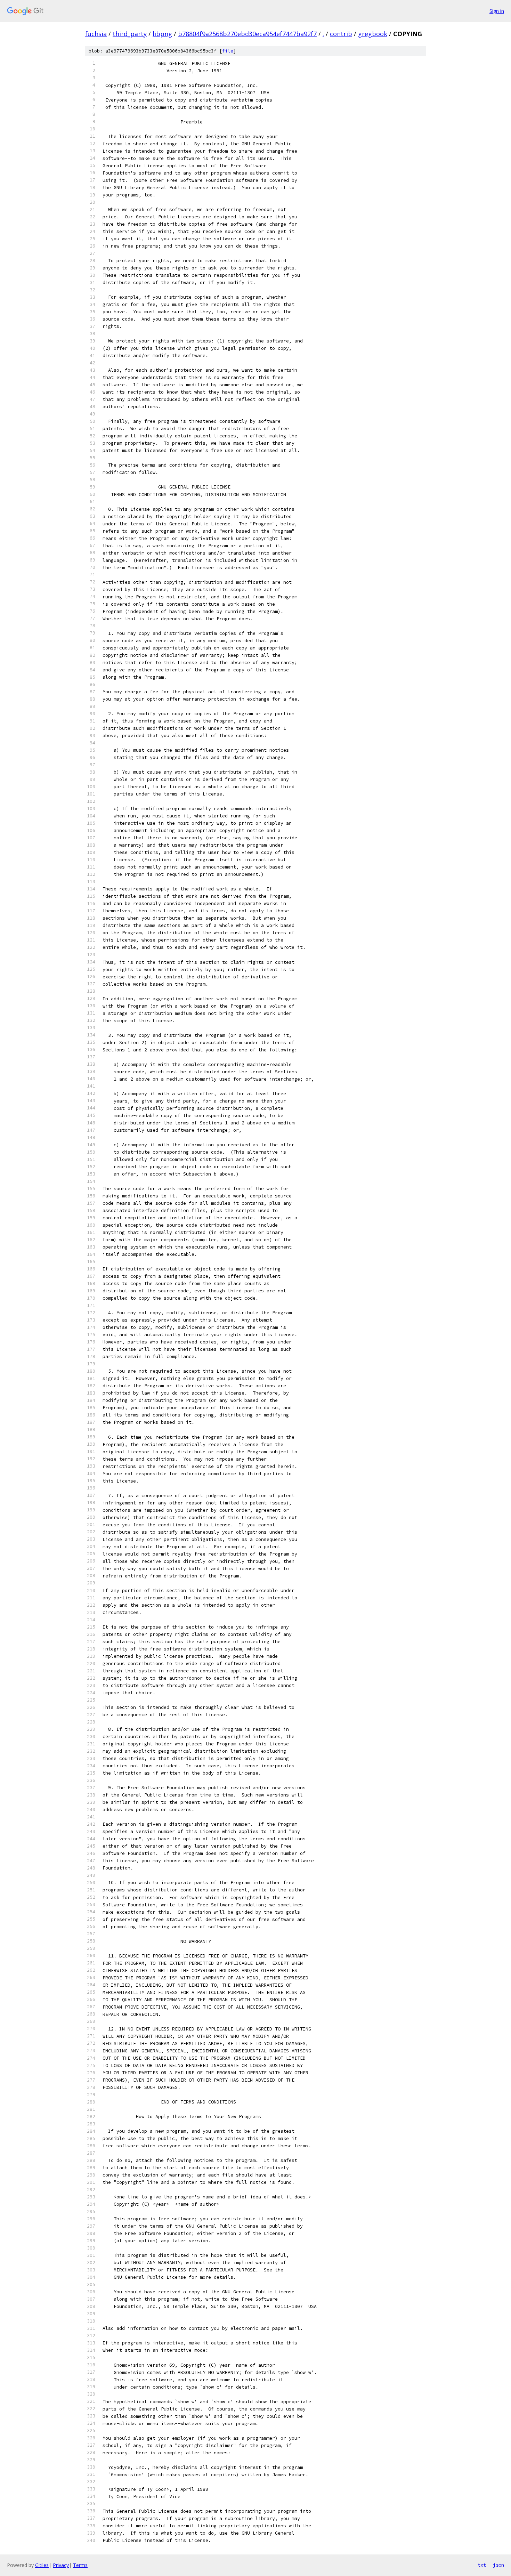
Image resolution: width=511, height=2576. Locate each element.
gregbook (373, 34)
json (498, 2565)
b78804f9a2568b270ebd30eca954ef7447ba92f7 (247, 34)
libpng (162, 34)
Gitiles (42, 2565)
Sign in (497, 11)
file (228, 51)
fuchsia (96, 34)
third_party (130, 34)
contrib (341, 34)
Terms (80, 2565)
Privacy (61, 2565)
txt (482, 2565)
